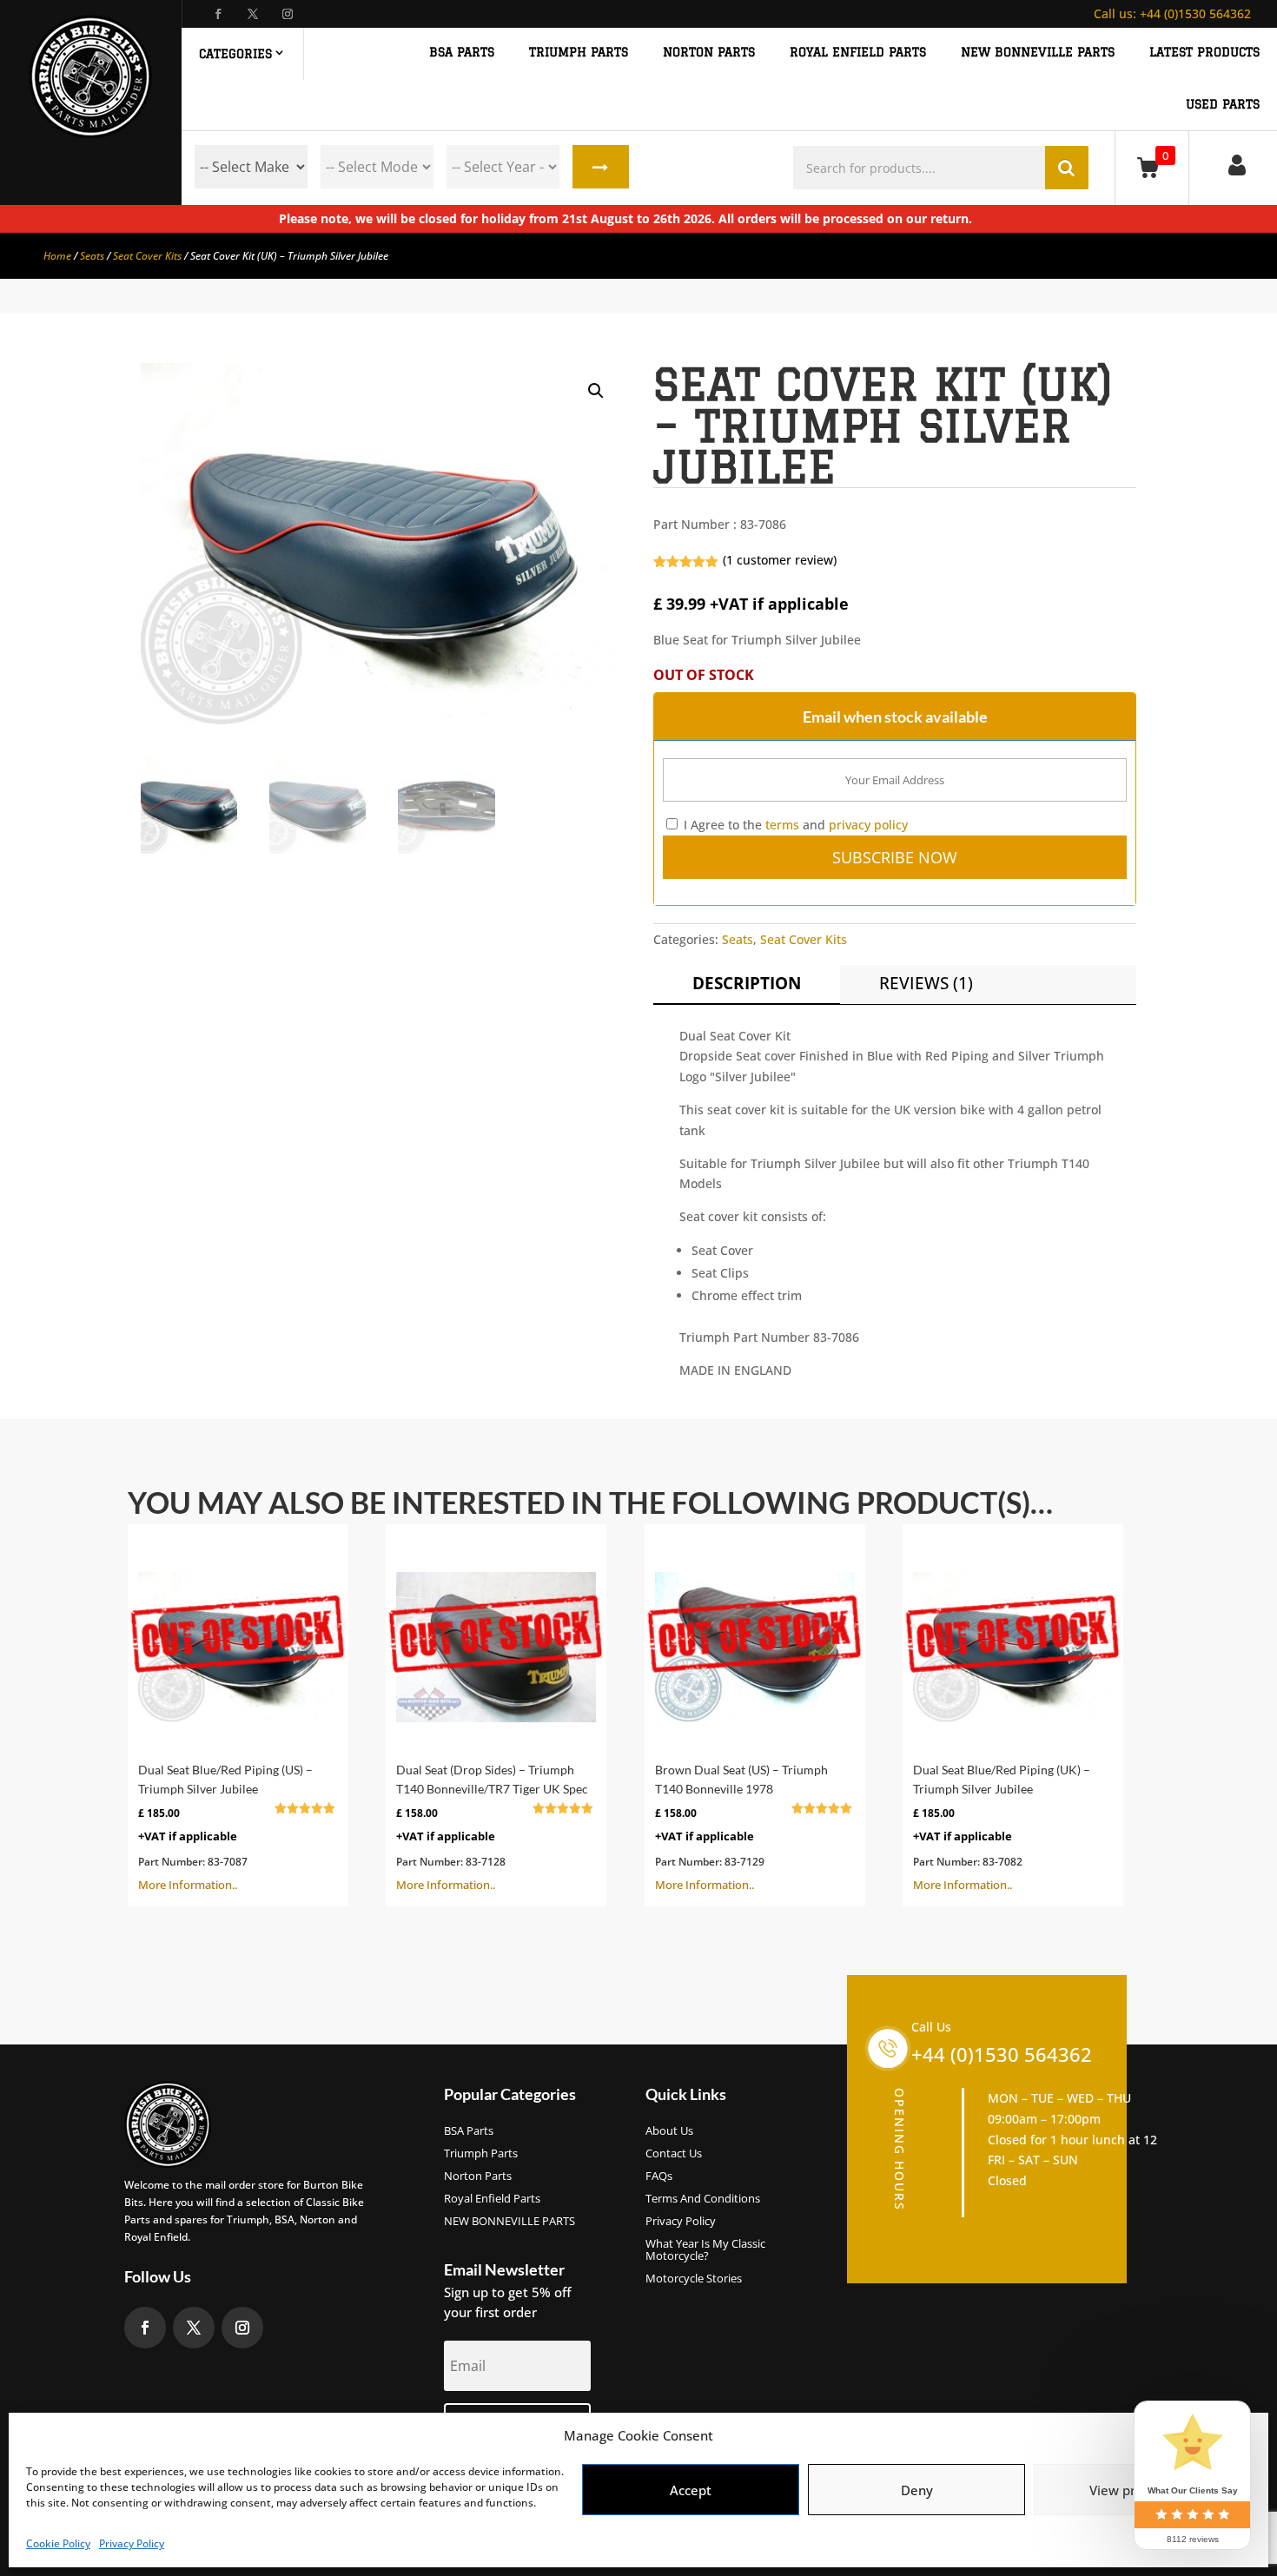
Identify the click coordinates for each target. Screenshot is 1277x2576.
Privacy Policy (132, 2543)
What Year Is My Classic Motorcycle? (705, 2250)
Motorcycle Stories (694, 2279)
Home (57, 256)
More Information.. (228, 1827)
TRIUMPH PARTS (579, 53)
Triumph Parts (481, 2154)
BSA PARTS (462, 53)
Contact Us (674, 2154)
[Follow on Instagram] (288, 14)
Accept (691, 2490)
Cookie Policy (58, 2543)
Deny (917, 2490)
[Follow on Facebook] (218, 14)
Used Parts (1223, 105)
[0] (1151, 167)
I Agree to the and (794, 825)
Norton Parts (478, 2176)
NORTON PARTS (709, 53)
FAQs (659, 2176)
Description (747, 983)
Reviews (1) (926, 983)
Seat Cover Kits (147, 256)
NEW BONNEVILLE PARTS (1038, 53)
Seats (92, 256)
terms (782, 825)
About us (669, 2131)
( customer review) (780, 560)
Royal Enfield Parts (492, 2199)
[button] (596, 391)
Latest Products (1204, 53)
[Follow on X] (253, 14)
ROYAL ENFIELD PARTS (858, 53)
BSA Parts (469, 2131)
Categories (235, 54)
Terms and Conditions (703, 2199)
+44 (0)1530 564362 (1172, 13)
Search (601, 167)
